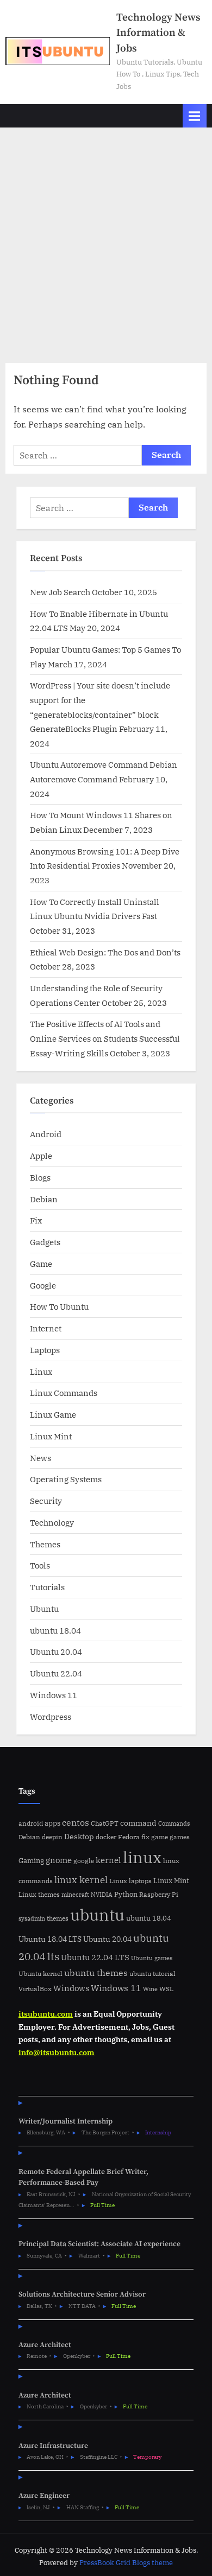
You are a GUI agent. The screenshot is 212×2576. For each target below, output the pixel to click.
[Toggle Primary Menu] (195, 116)
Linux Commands (64, 1393)
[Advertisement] (106, 239)
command (138, 1823)
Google (43, 1285)
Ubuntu (44, 1609)
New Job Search (60, 592)
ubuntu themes (96, 1973)
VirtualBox (35, 1989)
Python (126, 1894)
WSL (166, 1988)
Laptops (45, 1350)
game (160, 1837)
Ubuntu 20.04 (56, 1652)
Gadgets (45, 1242)
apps (52, 1823)
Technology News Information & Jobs (158, 33)
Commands (174, 1823)
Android (46, 1134)
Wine (150, 1989)
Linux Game (53, 1414)
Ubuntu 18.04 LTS (50, 1939)
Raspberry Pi (159, 1894)
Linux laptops (130, 1881)
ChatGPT (105, 1823)
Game (41, 1264)
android (31, 1823)
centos (76, 1822)
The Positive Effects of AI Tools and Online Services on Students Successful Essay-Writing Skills (105, 1038)
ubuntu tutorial (152, 1974)
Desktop (79, 1836)
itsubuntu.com (46, 2014)
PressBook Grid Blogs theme (126, 2563)
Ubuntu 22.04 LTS (95, 1957)
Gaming (31, 1861)
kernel (108, 1860)
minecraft (75, 1895)
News (40, 1458)
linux (142, 1857)
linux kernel (81, 1880)
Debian (44, 1199)
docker (106, 1837)
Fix (36, 1220)
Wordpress (51, 1717)
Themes (45, 1544)
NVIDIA (102, 1895)
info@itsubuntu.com (57, 2052)
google (84, 1861)
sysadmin (32, 1918)
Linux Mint (51, 1436)
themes (58, 1918)
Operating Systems (66, 1479)
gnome (59, 1860)
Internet (46, 1328)
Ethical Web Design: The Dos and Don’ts (105, 952)
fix (145, 1837)
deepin (52, 1837)
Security (46, 1501)
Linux (41, 1372)
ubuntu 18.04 (55, 1630)
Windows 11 (54, 1695)
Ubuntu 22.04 (56, 1673)
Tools (40, 1565)
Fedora (129, 1837)
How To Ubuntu (59, 1306)
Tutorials (47, 1587)
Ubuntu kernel (40, 1974)
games (180, 1837)
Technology (52, 1522)
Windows (71, 1988)
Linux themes (39, 1894)
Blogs (40, 1177)
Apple (41, 1156)
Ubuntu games (152, 1958)
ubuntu (97, 1915)
